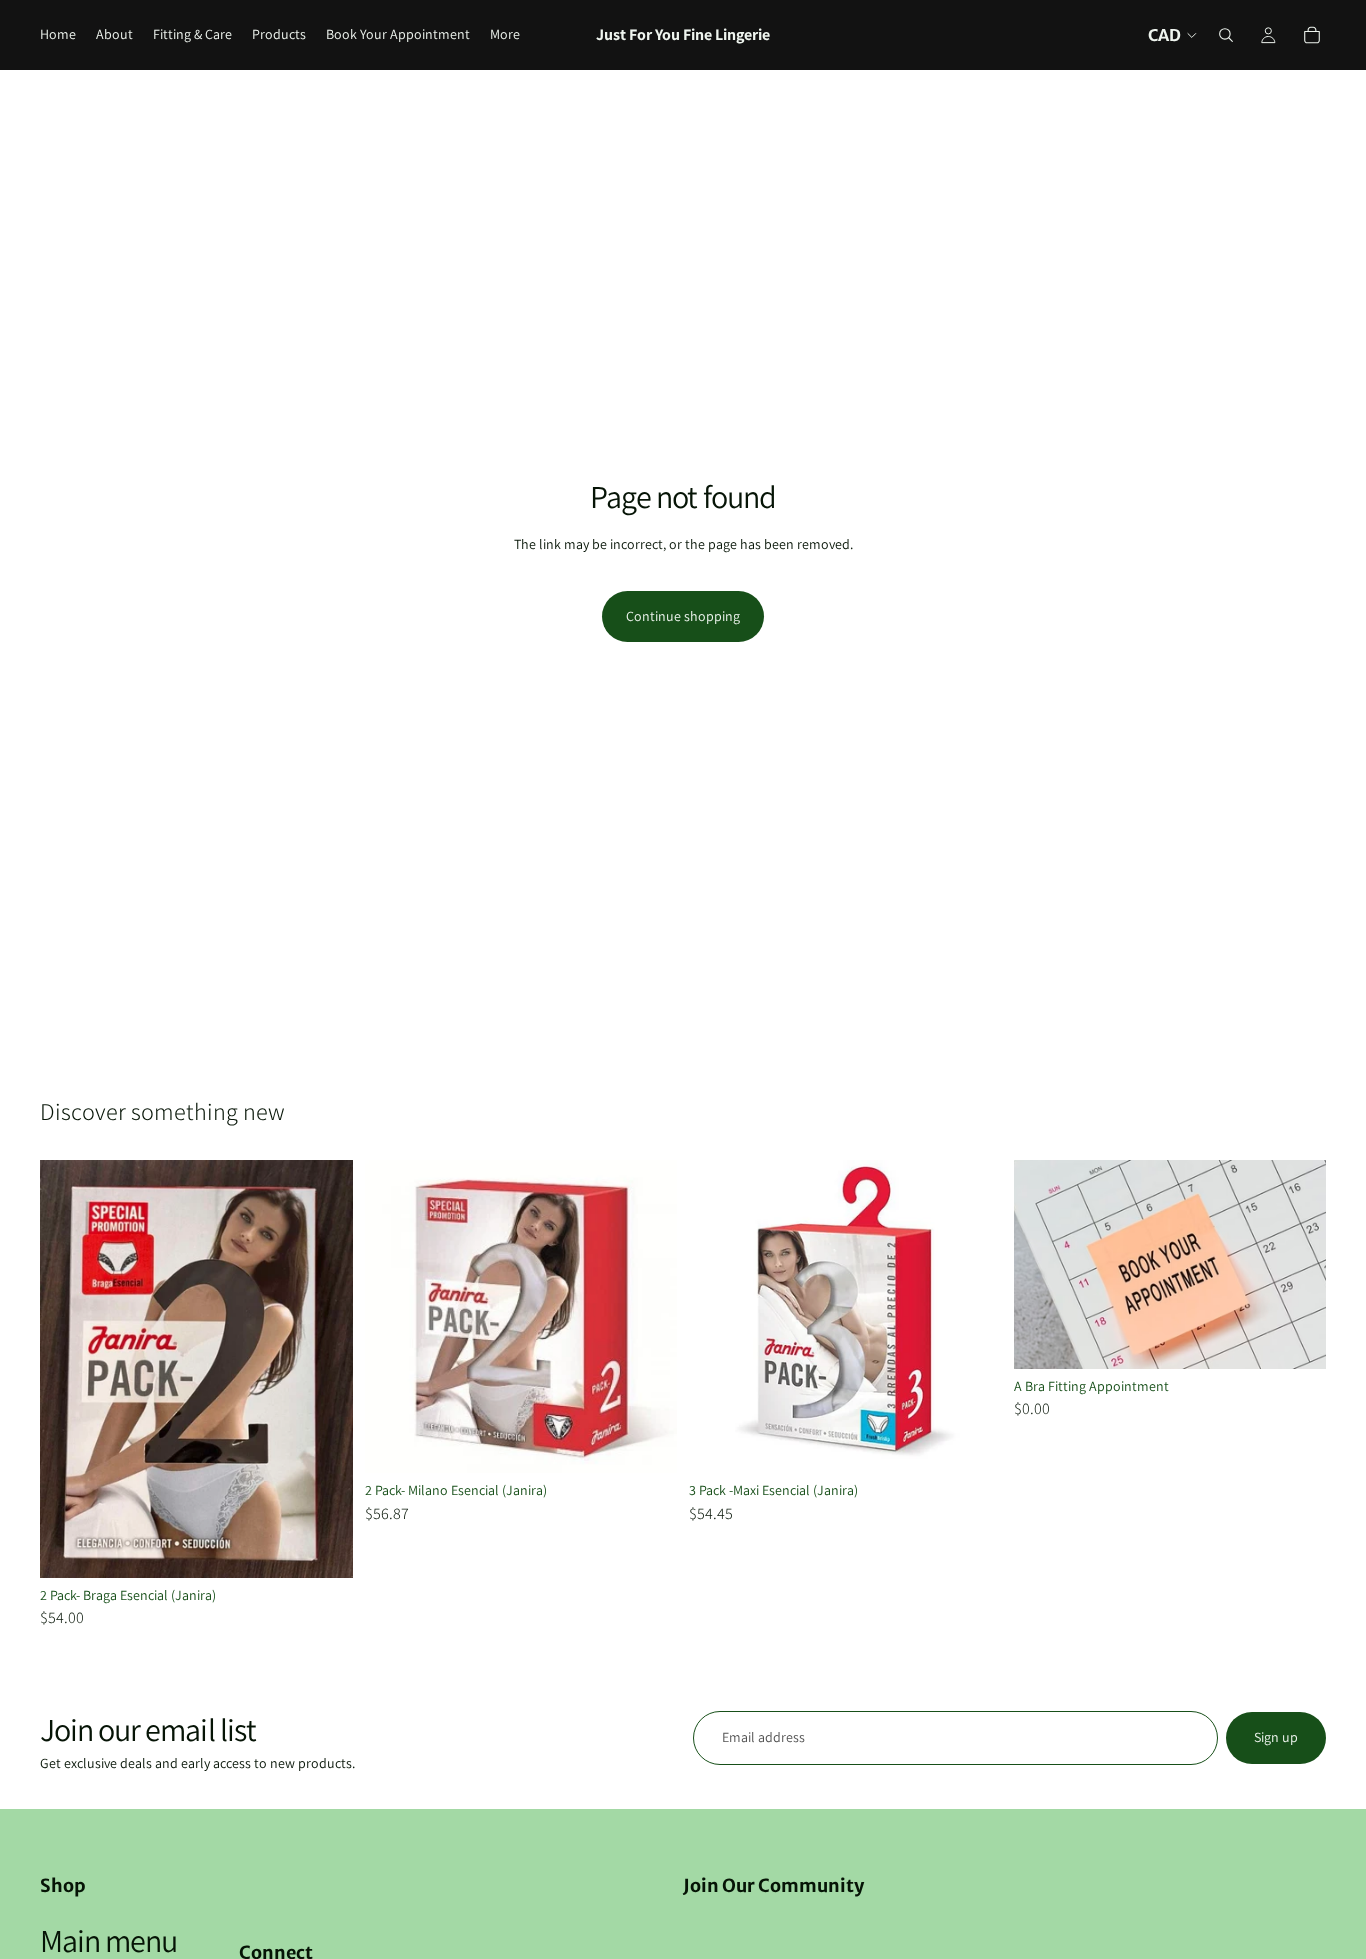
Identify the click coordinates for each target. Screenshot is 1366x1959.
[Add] (1295, 1338)
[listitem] (505, 35)
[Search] (1226, 35)
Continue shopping (683, 616)
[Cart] (1312, 35)
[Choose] (322, 1547)
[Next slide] (323, 1369)
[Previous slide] (70, 1369)
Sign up (1276, 1737)
